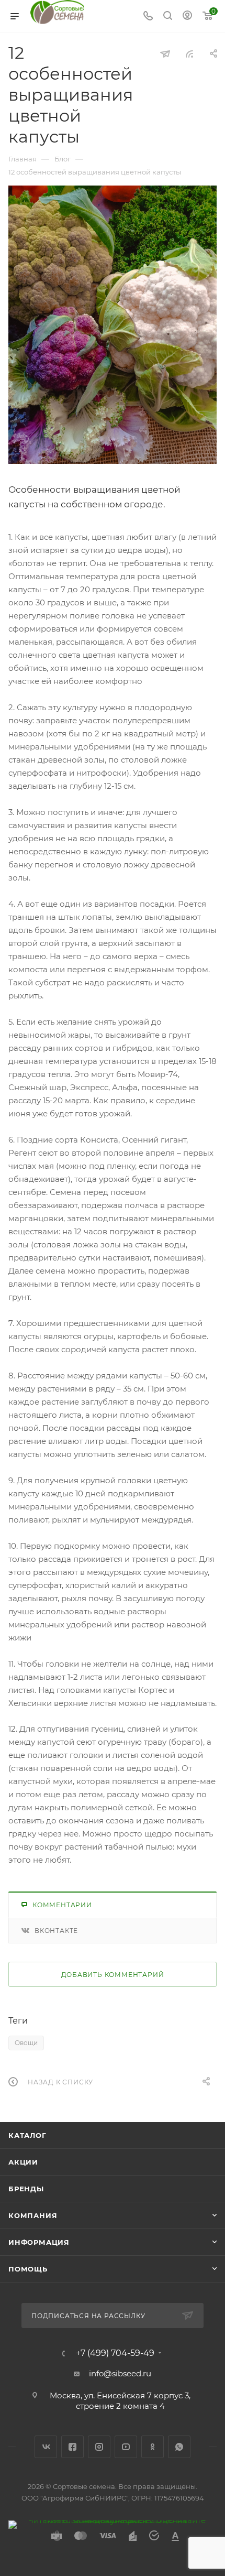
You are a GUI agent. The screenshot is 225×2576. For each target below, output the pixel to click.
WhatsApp (179, 2447)
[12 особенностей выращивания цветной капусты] (113, 325)
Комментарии (62, 1905)
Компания (33, 2215)
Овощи (26, 2043)
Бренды (26, 2189)
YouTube (126, 2447)
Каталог (27, 2135)
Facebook (72, 2447)
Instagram (99, 2447)
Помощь (28, 2269)
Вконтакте (56, 1931)
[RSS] (189, 54)
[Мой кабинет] (187, 17)
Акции (23, 2162)
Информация (39, 2242)
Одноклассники (153, 2447)
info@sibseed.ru (120, 2373)
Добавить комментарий (113, 1975)
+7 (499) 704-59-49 (115, 2353)
